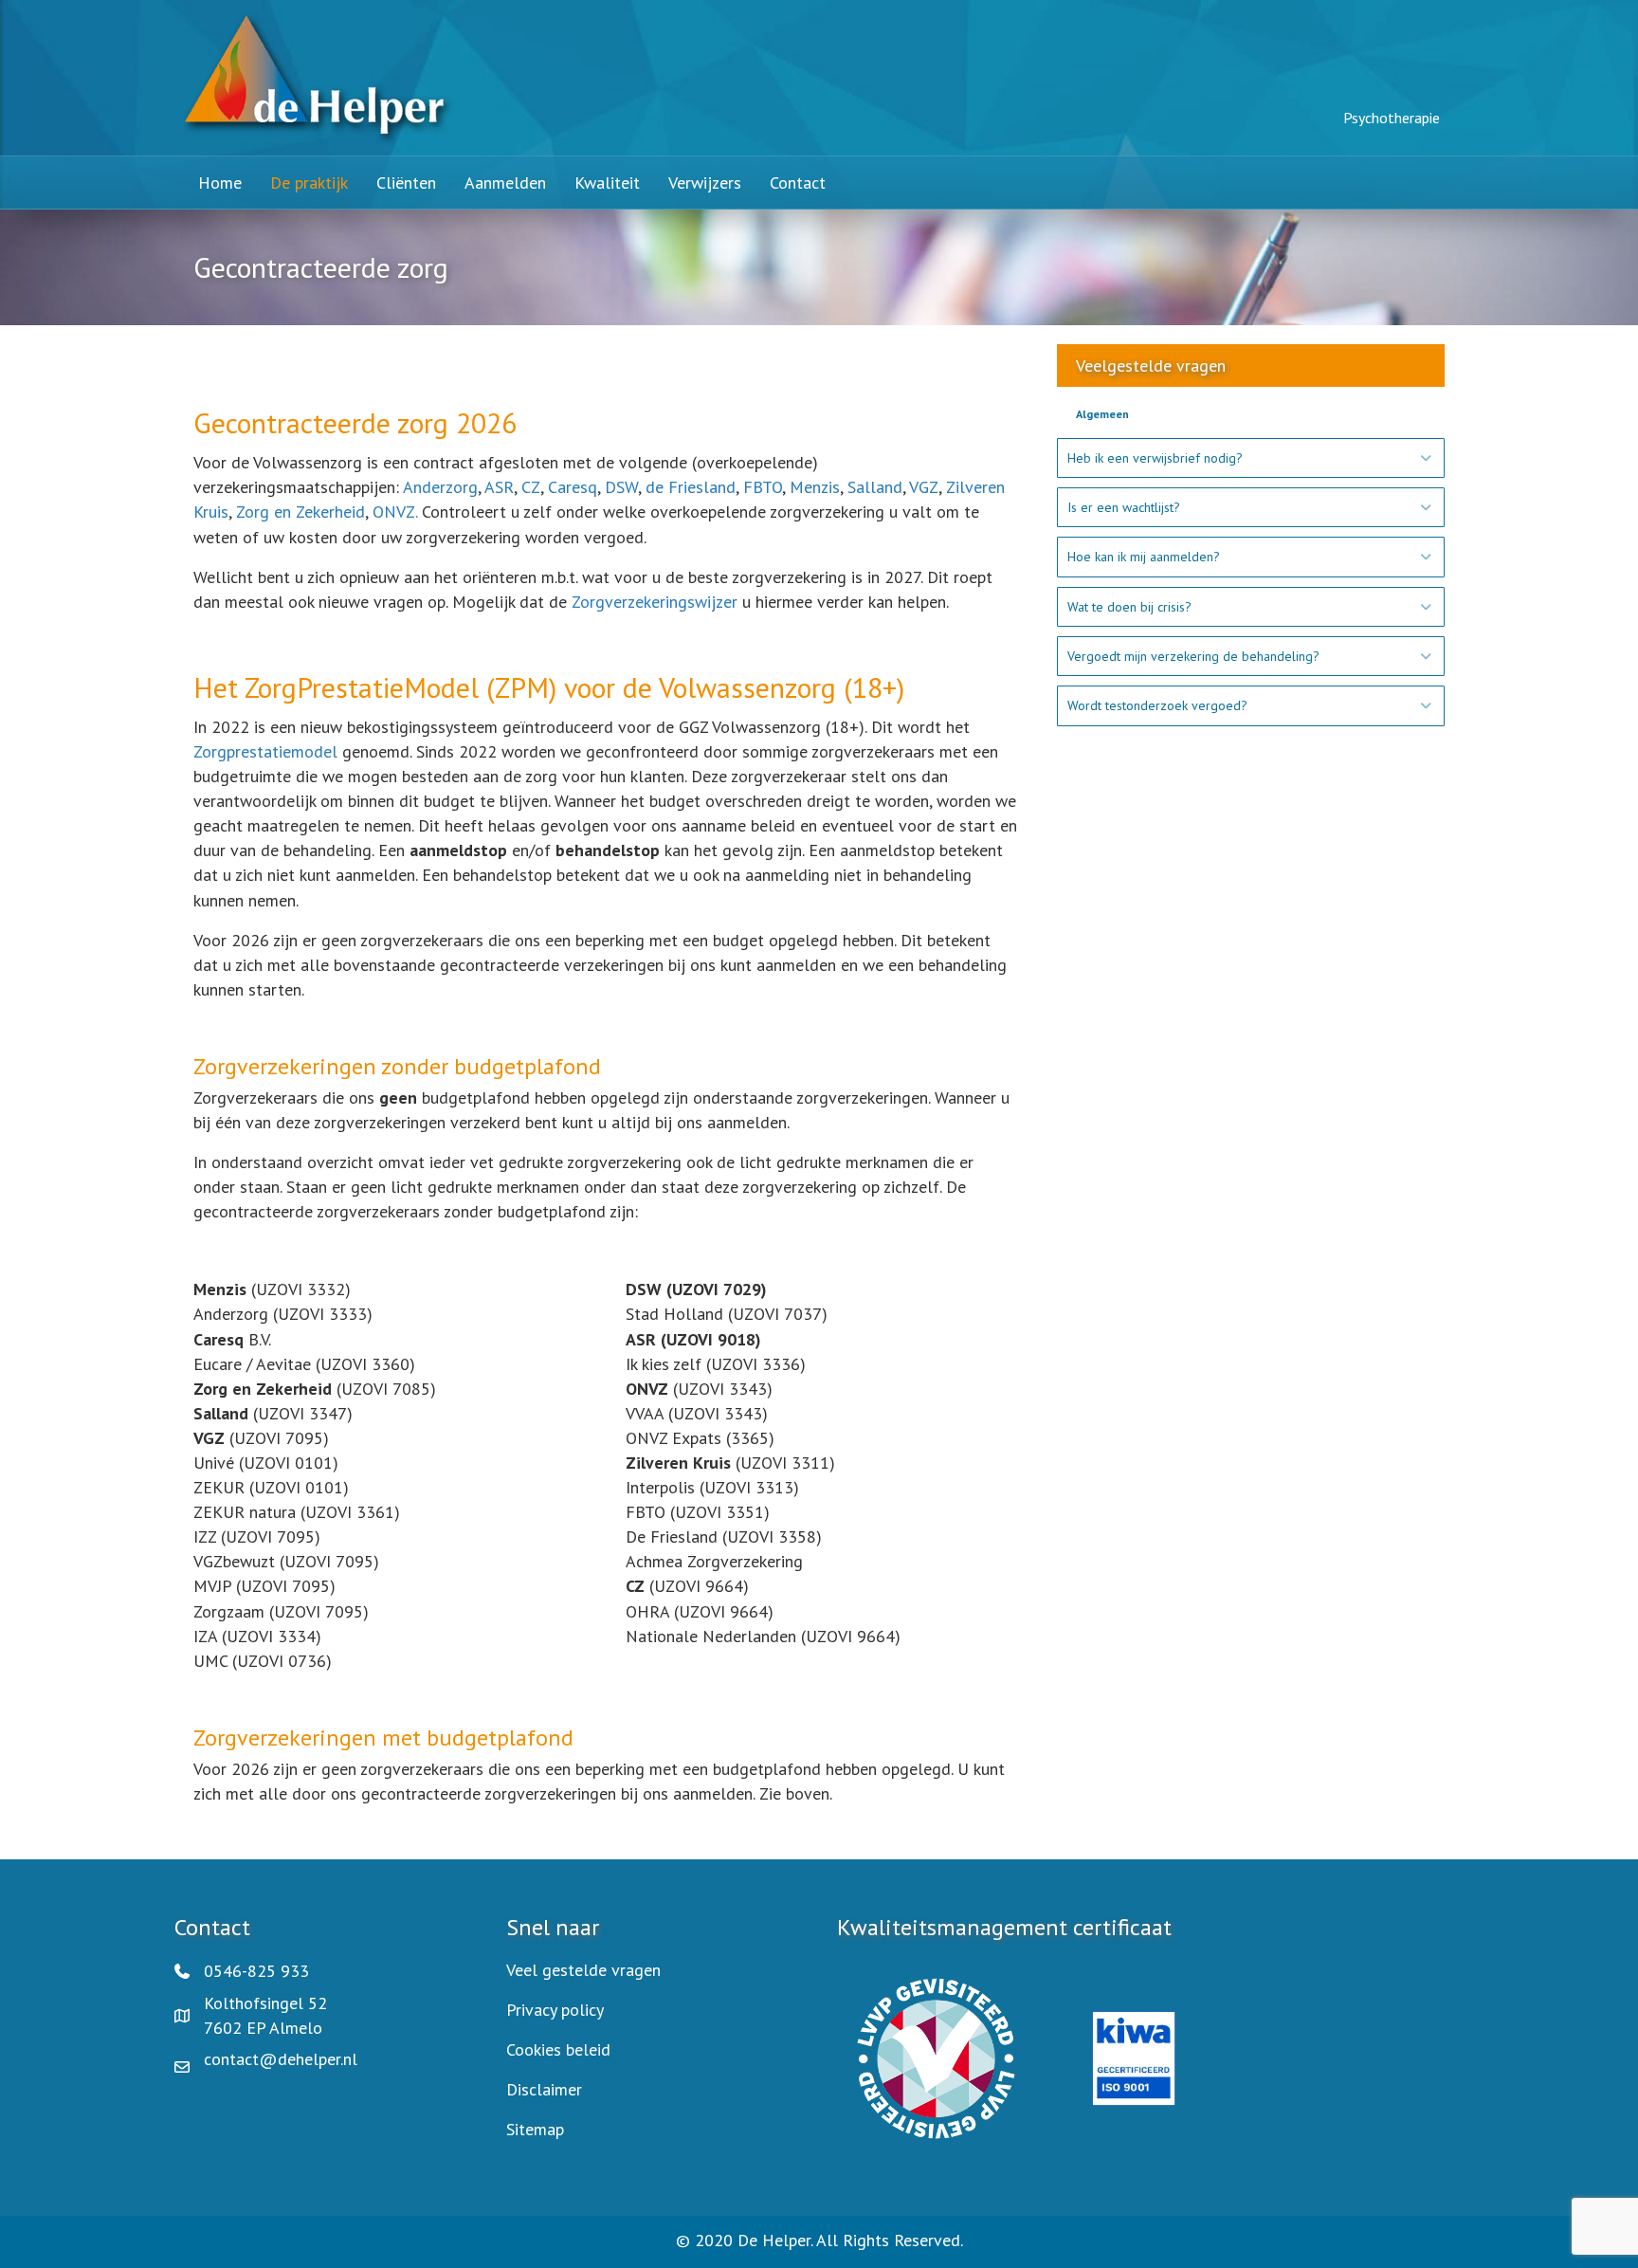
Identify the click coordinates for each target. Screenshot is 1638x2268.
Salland (875, 487)
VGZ (924, 487)
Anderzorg (440, 487)
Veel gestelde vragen (583, 1970)
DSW (621, 487)
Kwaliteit (607, 183)
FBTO (763, 487)
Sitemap (535, 2129)
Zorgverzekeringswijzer (655, 602)
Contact (798, 183)
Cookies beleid (558, 2049)
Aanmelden (505, 183)
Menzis (815, 487)
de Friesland (691, 487)
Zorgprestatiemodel (265, 751)
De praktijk (309, 183)
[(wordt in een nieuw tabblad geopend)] (936, 2057)
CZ (531, 487)
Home (220, 183)
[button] (1251, 458)
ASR (499, 487)
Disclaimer (544, 2089)
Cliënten (406, 183)
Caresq (570, 487)
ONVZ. (395, 512)
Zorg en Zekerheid (300, 512)
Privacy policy (555, 2010)
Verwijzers (705, 183)
